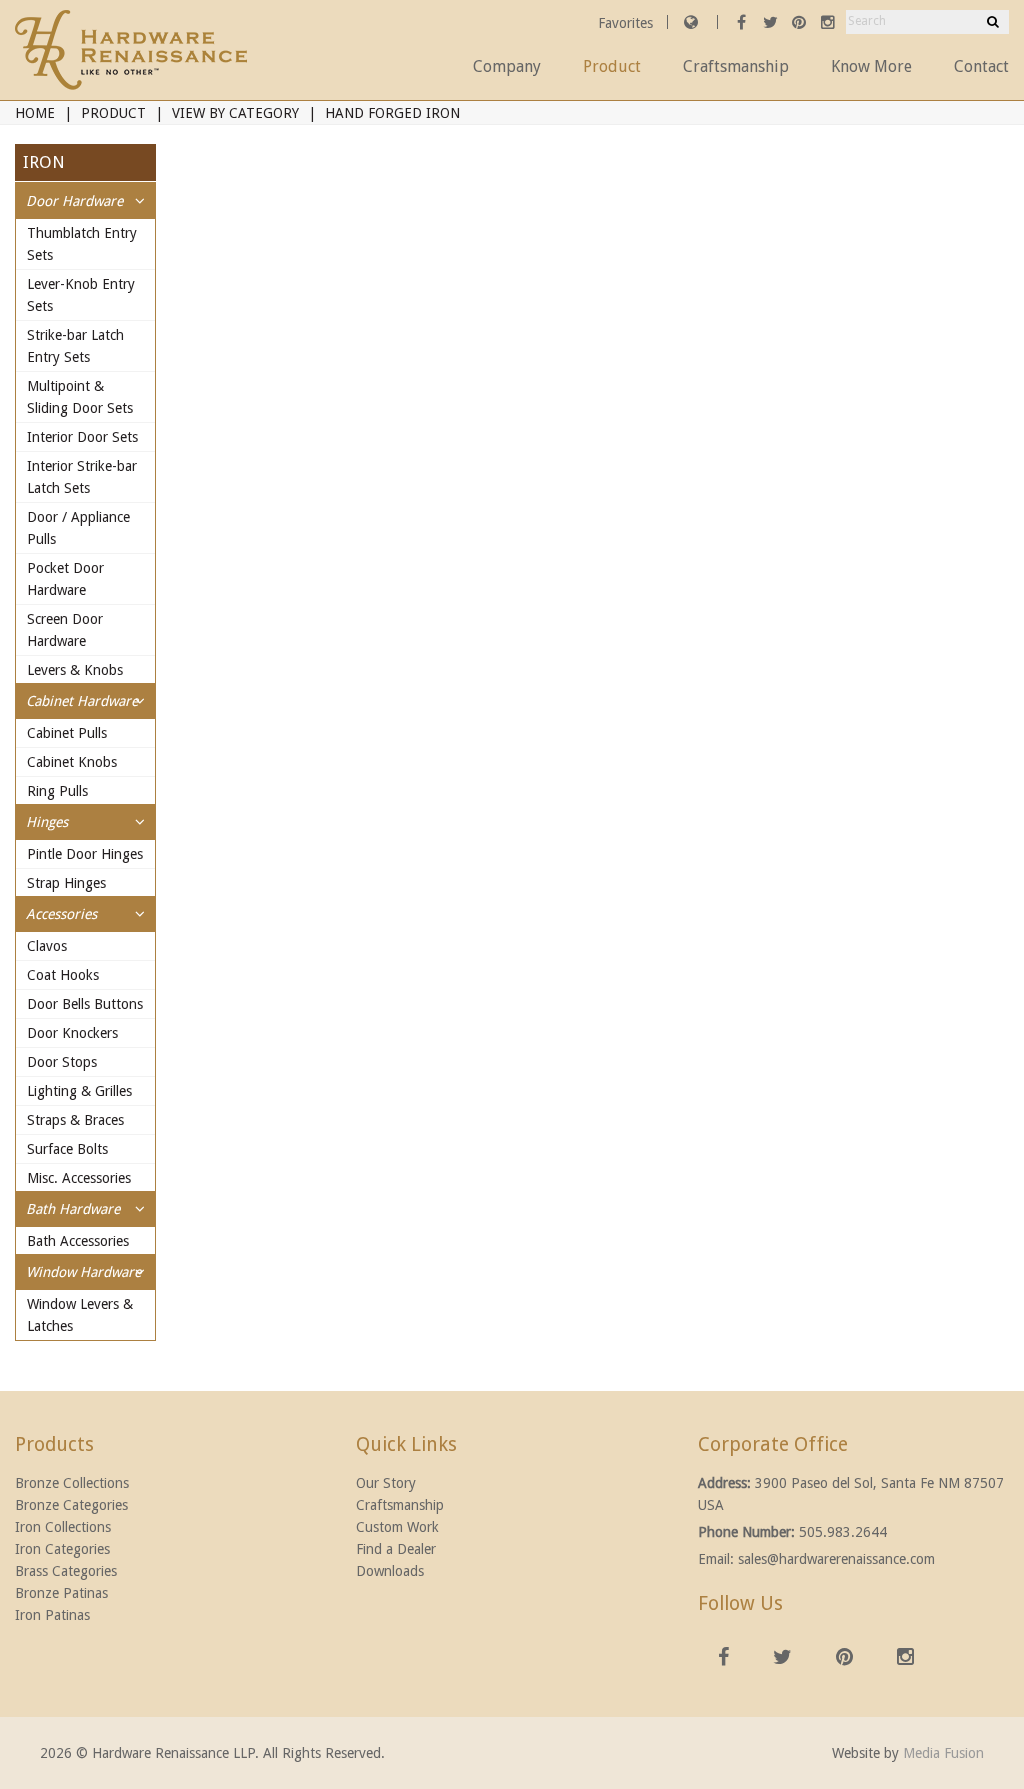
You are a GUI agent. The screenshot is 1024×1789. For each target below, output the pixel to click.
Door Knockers (72, 1033)
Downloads (390, 1571)
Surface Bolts (67, 1149)
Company (507, 66)
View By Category (235, 113)
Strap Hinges (66, 883)
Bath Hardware (73, 1209)
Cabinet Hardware (82, 701)
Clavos (47, 946)
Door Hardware (74, 201)
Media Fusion (943, 1753)
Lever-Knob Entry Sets (81, 295)
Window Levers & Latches (80, 1315)
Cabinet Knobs (72, 762)
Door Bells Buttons (85, 1004)
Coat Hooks (63, 975)
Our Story (386, 1483)
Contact (981, 66)
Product (612, 66)
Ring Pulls (57, 791)
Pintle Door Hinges (85, 854)
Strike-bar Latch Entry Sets (75, 346)
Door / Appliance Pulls (78, 528)
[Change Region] (691, 22)
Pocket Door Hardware (65, 579)
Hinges (47, 822)
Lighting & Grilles (79, 1091)
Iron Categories (62, 1549)
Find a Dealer (396, 1549)
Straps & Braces (75, 1120)
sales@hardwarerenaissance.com (836, 1559)
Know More (871, 66)
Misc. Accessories (79, 1178)
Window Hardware (83, 1272)
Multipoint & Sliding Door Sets (80, 397)
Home (35, 113)
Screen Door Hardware (65, 630)
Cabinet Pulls (67, 733)
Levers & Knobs (75, 670)
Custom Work (397, 1527)
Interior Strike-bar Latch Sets (82, 477)
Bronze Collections (72, 1483)
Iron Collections (63, 1527)
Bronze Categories (71, 1505)
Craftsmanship (736, 66)
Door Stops (62, 1062)
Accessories (61, 914)
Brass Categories (66, 1571)
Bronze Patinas (61, 1593)
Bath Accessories (78, 1241)
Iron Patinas (52, 1615)
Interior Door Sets (82, 437)
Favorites (627, 23)
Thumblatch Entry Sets (82, 244)
